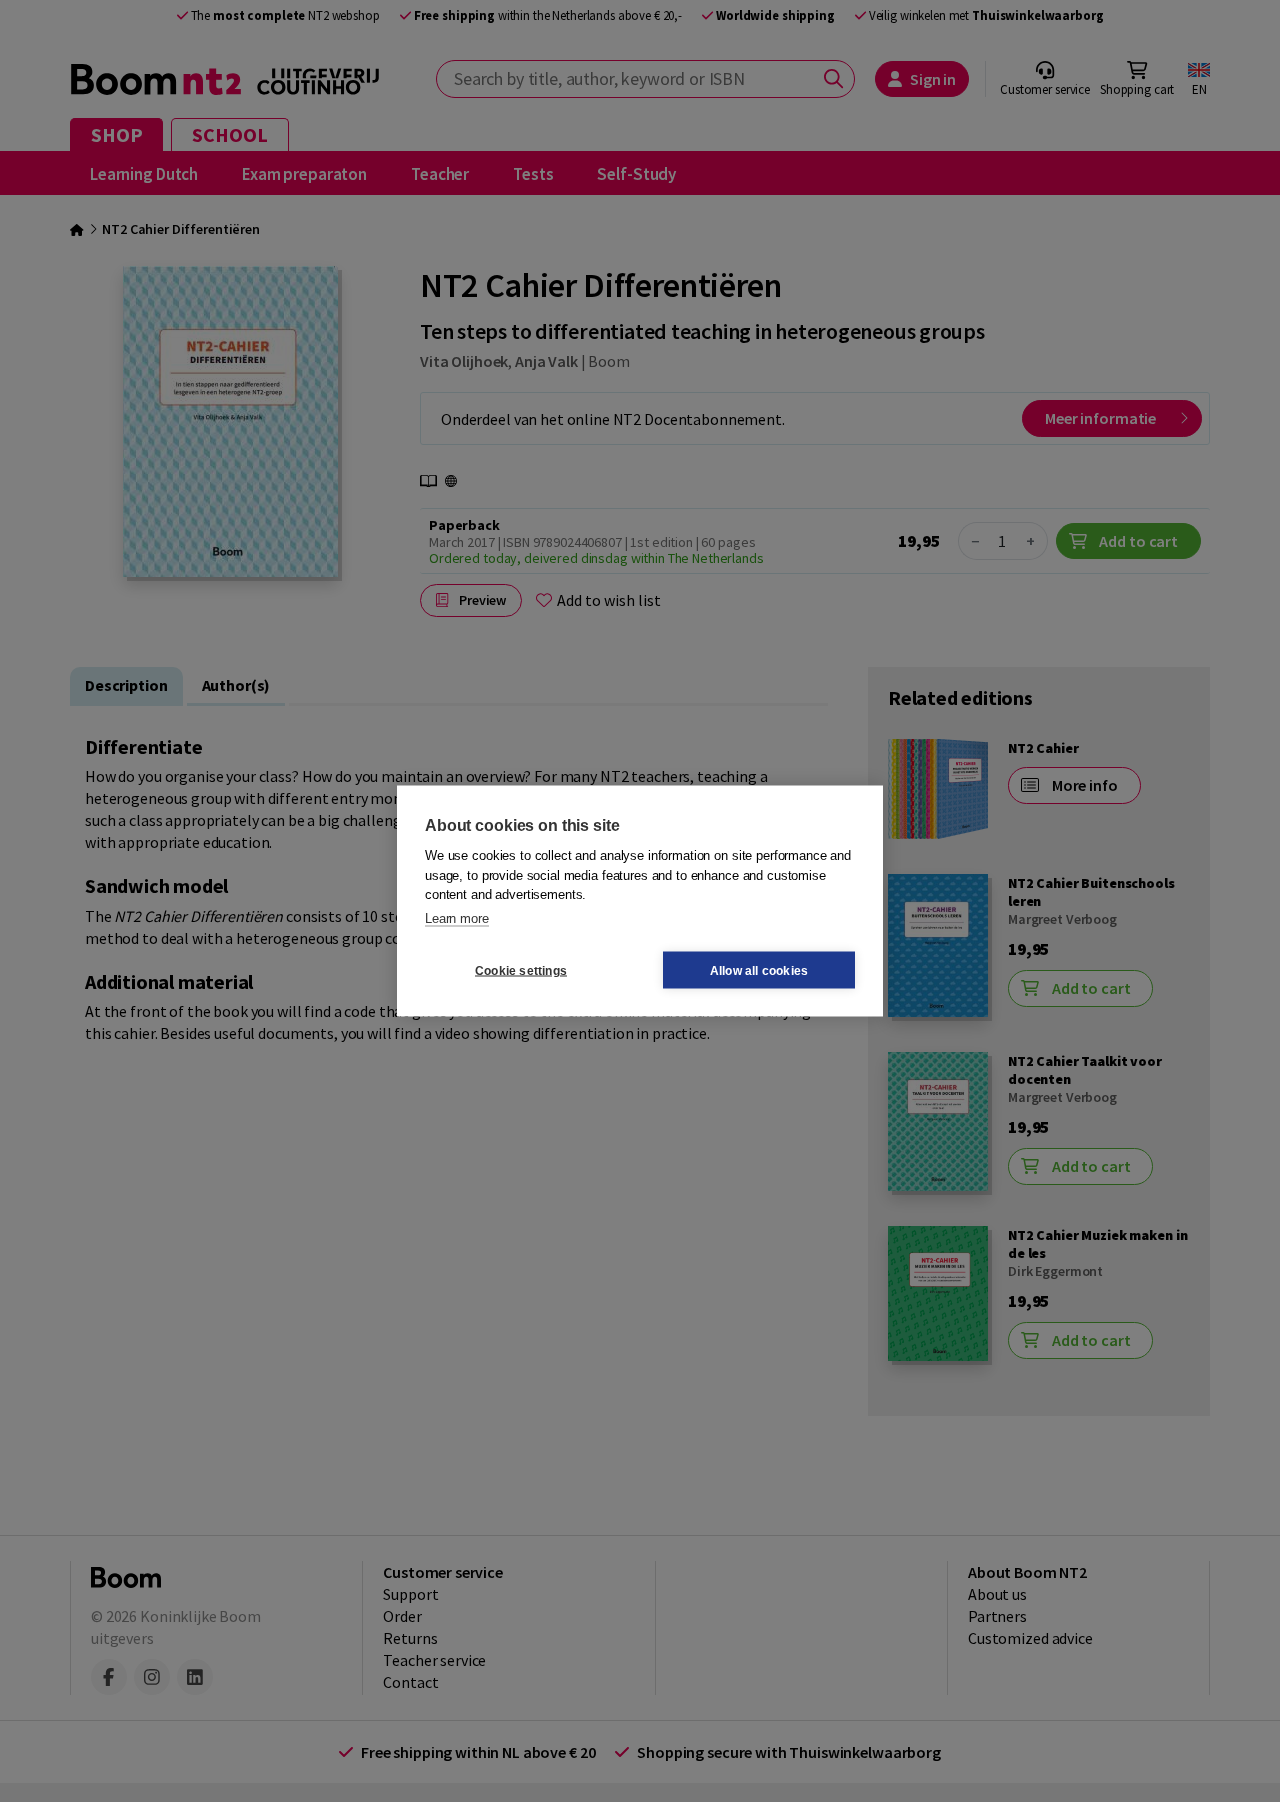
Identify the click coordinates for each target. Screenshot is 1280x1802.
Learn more (457, 917)
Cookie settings (521, 970)
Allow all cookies (759, 970)
